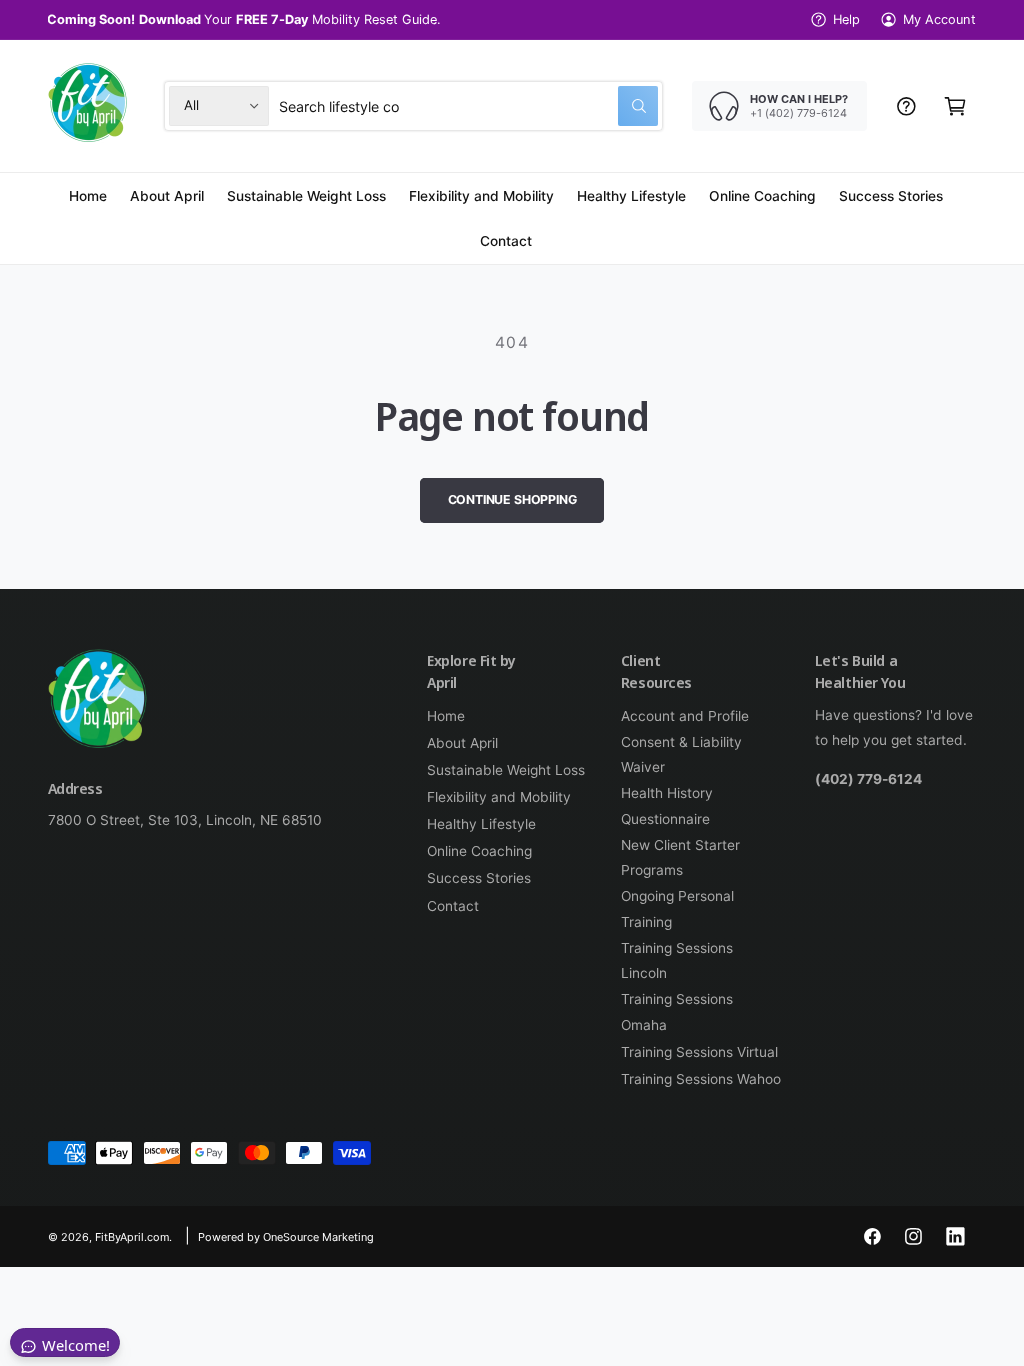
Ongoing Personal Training (677, 908)
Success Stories (479, 878)
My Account (939, 19)
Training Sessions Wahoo (701, 1079)
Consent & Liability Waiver (681, 754)
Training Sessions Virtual (699, 1052)
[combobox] (468, 105)
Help (846, 19)
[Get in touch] (906, 105)
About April (462, 743)
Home (446, 716)
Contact (453, 906)
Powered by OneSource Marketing (286, 1237)
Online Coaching (479, 851)
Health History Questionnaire (667, 805)
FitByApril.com (132, 1237)
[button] (955, 105)
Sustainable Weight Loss (506, 770)
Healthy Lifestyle (481, 824)
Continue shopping (512, 499)
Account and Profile (685, 716)
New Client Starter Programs (680, 857)
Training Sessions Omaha (677, 1011)
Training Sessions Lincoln (677, 960)
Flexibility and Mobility (499, 797)
